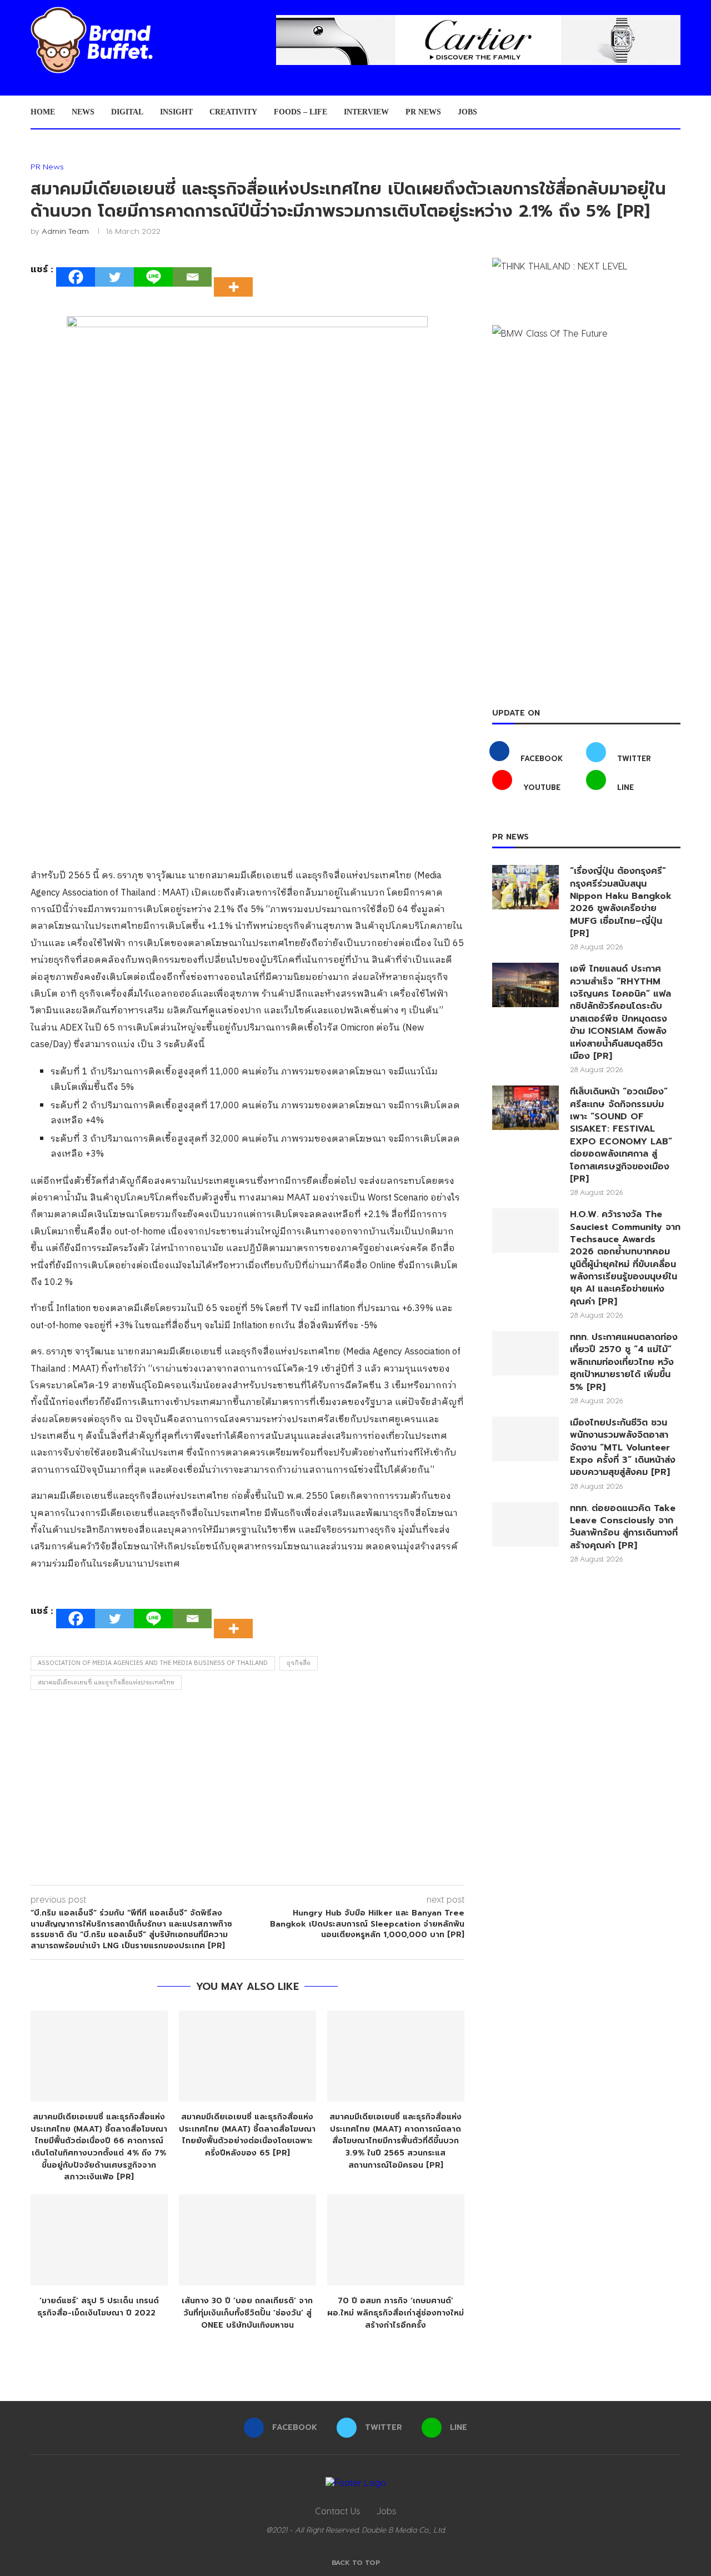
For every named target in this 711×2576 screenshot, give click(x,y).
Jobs (467, 112)
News (83, 112)
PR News (423, 112)
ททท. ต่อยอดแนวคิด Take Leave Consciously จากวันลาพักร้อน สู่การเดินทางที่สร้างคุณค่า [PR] (624, 1527)
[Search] (675, 112)
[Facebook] (76, 277)
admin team (65, 231)
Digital (127, 112)
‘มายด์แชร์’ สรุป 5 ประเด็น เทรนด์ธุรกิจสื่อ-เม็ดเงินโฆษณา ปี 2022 (99, 2307)
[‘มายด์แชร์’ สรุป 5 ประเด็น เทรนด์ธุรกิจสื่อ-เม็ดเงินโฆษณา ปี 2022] (99, 2240)
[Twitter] (114, 277)
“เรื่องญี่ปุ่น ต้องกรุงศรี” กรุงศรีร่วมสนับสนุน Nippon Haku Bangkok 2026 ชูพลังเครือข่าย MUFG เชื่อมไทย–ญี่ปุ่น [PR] (621, 902)
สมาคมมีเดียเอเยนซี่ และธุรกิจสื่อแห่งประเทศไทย (106, 1683)
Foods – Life (301, 112)
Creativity (233, 112)
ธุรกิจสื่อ (299, 1663)
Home (43, 112)
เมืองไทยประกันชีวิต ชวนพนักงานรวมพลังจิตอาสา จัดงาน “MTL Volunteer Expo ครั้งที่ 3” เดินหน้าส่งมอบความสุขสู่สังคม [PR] (623, 1448)
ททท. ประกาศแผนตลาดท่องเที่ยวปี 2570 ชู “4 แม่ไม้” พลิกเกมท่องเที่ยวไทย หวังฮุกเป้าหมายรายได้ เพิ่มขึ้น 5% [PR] (624, 1362)
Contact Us (337, 2511)
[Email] (192, 277)
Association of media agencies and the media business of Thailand (153, 1663)
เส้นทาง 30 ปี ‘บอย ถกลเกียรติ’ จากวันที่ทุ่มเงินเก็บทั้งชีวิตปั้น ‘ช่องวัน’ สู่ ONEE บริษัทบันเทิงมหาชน (247, 2313)
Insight (176, 112)
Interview (366, 112)
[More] (237, 277)
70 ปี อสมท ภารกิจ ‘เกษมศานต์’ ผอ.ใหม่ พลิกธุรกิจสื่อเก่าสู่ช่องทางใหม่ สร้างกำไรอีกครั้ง (395, 2313)
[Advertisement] (247, 1790)
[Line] (153, 277)
